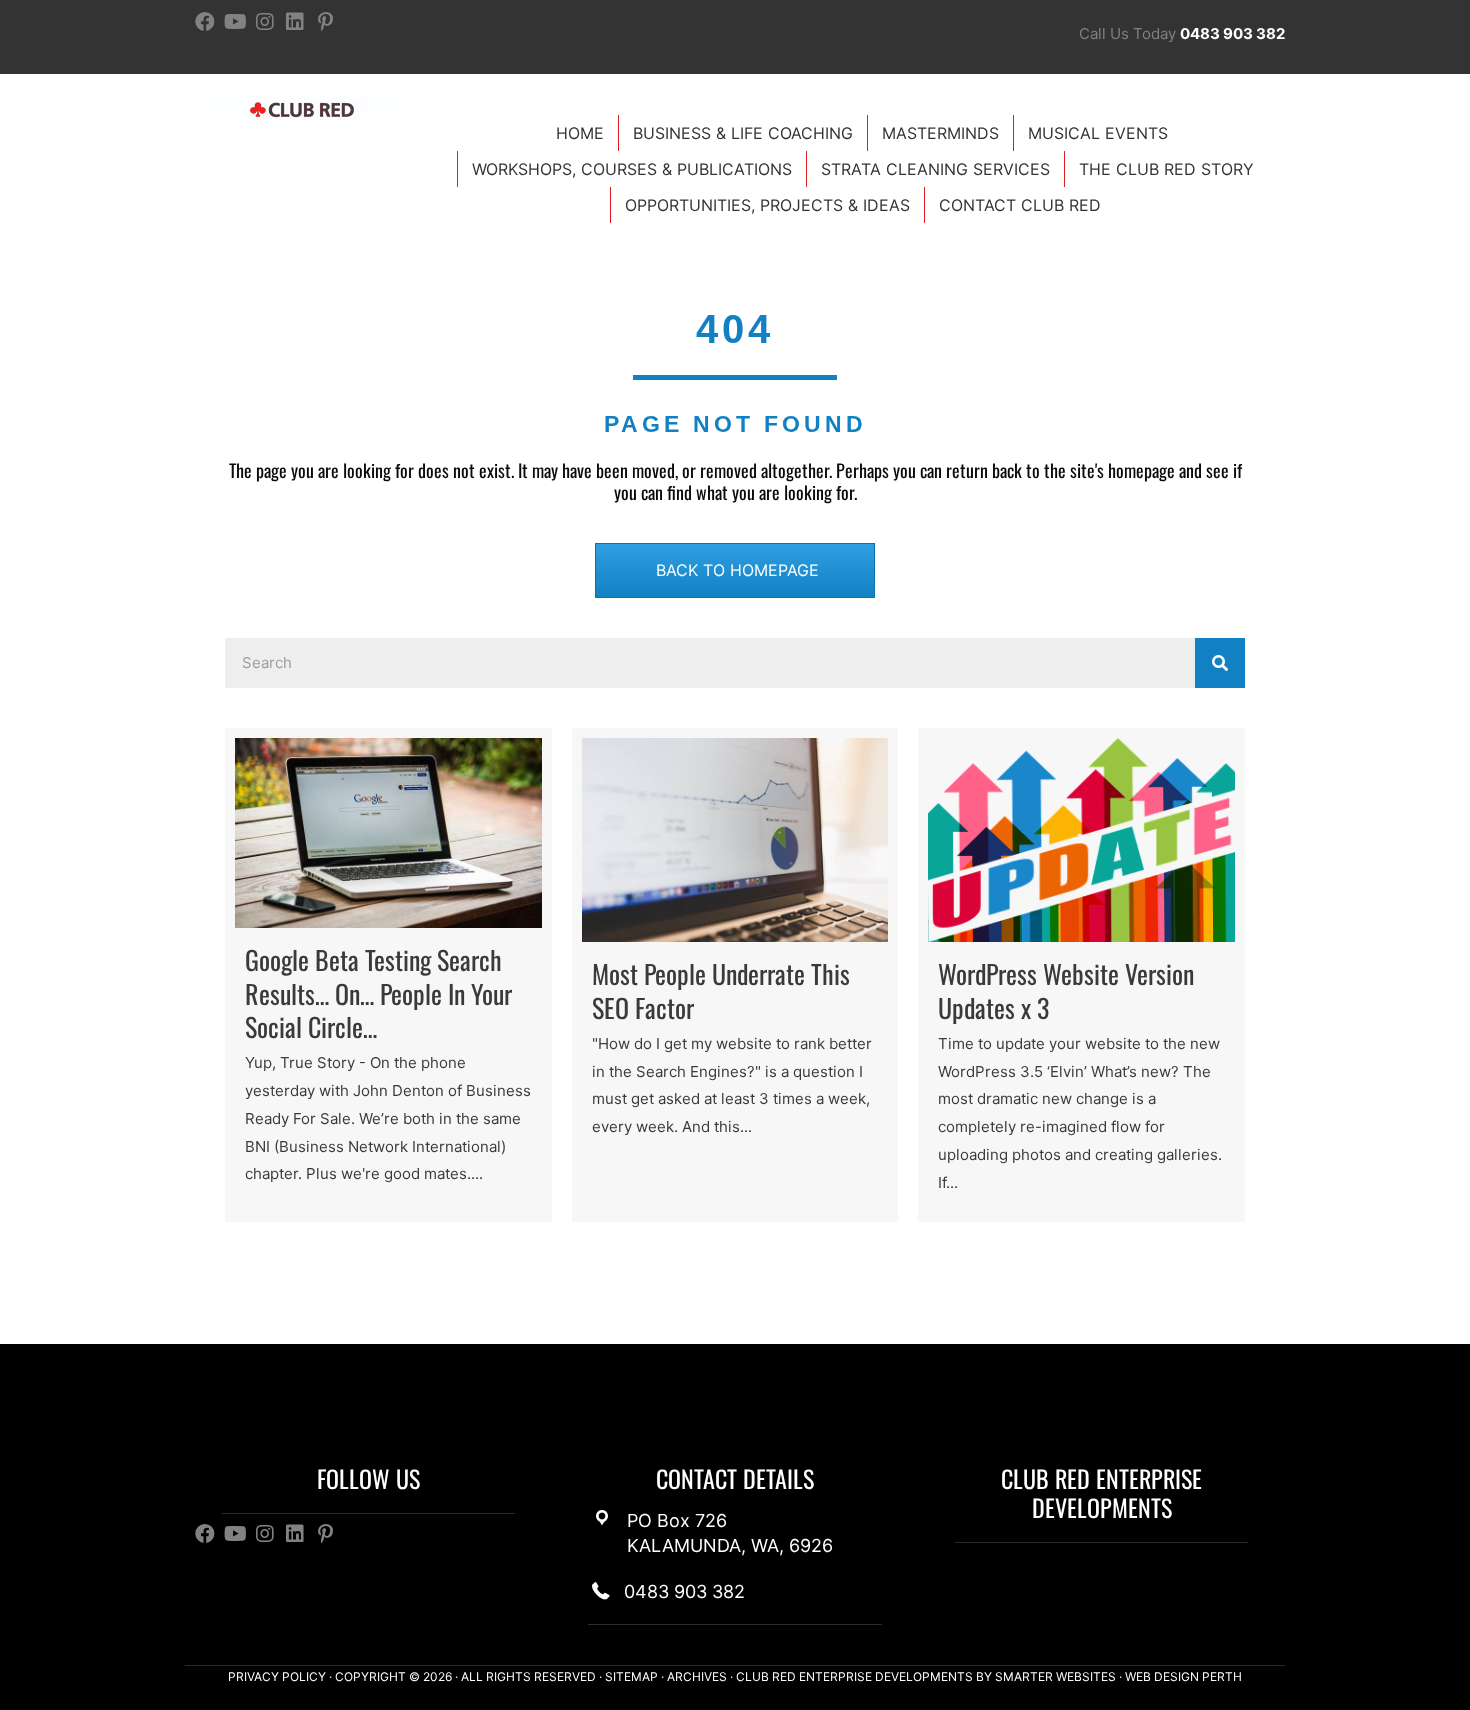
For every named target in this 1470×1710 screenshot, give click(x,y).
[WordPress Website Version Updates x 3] (1081, 975)
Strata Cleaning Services (935, 169)
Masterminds (940, 133)
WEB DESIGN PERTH (1183, 1676)
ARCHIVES (697, 1676)
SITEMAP (631, 1676)
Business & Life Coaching (743, 133)
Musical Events (1098, 133)
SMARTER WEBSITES (1055, 1676)
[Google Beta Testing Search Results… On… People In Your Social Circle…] (388, 975)
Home (580, 133)
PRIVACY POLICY (277, 1676)
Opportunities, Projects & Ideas (767, 205)
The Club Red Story (1166, 169)
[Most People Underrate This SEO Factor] (735, 975)
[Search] (1220, 663)
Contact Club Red (1020, 205)
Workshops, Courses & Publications (632, 169)
